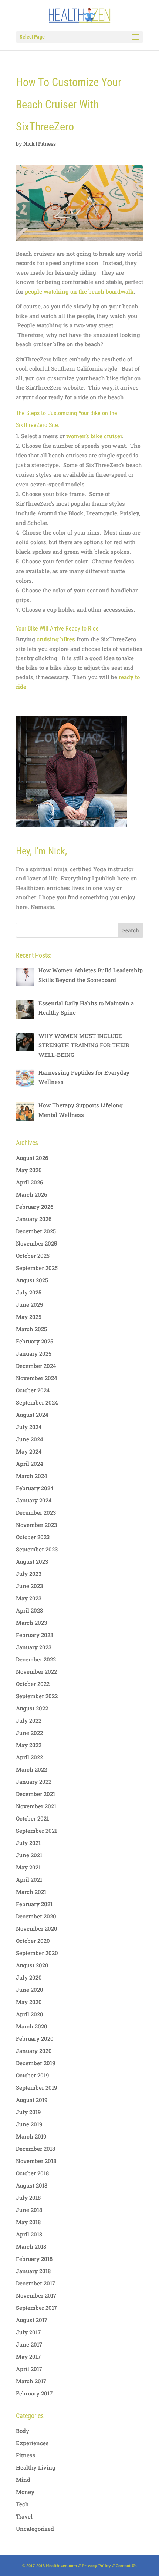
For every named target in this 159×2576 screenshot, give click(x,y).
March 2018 (31, 2246)
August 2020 (32, 1965)
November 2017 (36, 2295)
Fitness (47, 144)
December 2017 (35, 2283)
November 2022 (36, 1671)
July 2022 (29, 1720)
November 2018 (36, 2161)
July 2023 (29, 1574)
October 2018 (32, 2173)
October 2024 (33, 1390)
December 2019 (35, 2063)
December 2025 (36, 1231)
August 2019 (32, 2100)
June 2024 (30, 1439)
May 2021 (28, 1867)
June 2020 (30, 1990)
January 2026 (34, 1219)
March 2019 (31, 2136)
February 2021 (34, 1904)
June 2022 (29, 1733)
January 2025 (34, 1353)
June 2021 (29, 1855)
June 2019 (29, 2124)
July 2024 (29, 1427)
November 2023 (36, 1525)
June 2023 (29, 1586)
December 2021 (35, 1794)
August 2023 (32, 1561)
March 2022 (31, 1769)
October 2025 (33, 1256)
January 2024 (34, 1500)
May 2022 (29, 1745)
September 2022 (37, 1696)
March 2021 (31, 1892)
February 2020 (35, 2038)
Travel (24, 2516)
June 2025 (29, 1304)
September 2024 (37, 1402)
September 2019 (36, 2087)
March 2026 (31, 1194)
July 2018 (28, 2198)
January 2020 (34, 2051)
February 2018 (34, 2259)
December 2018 (35, 2149)
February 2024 (35, 1488)
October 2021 (32, 1818)
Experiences (32, 2443)
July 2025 (29, 1292)
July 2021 (28, 1843)
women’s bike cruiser (94, 436)
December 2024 (36, 1366)
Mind (23, 2480)
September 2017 (36, 2308)
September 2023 (37, 1549)
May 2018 (28, 2222)
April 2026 (29, 1182)
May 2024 (29, 1451)
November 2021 (36, 1806)
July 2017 (28, 2332)
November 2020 (37, 1928)
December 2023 (36, 1512)
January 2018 (33, 2271)
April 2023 (29, 1610)
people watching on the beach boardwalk (79, 291)
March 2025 (31, 1329)
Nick (29, 144)
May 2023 (29, 1598)
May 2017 (28, 2357)
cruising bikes (56, 639)
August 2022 (32, 1708)
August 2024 (32, 1415)
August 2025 (32, 1280)
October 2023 (33, 1537)
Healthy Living (36, 2467)
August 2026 (32, 1158)
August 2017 (32, 2320)
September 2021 (36, 1831)
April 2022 (29, 1757)
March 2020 (32, 2026)
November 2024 (37, 1378)
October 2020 (33, 1941)
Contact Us (126, 2565)
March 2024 (32, 1476)
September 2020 (37, 1953)
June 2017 (29, 2344)
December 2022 (36, 1659)
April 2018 (29, 2234)
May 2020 (29, 2002)
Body (23, 2431)
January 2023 (34, 1647)
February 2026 (35, 1207)
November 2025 (36, 1243)
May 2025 (29, 1317)
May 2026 (29, 1170)
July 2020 (29, 1977)
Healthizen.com (61, 2565)
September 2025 (37, 1268)
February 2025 (35, 1341)
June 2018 (29, 2210)
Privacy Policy (96, 2565)
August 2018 (32, 2185)
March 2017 (31, 2381)
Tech (22, 2504)
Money (25, 2492)
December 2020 (36, 1916)
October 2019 (32, 2075)
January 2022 (34, 1782)
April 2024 (30, 1464)
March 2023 (31, 1623)
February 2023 (35, 1635)
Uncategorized (35, 2529)
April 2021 (29, 1879)
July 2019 (28, 2112)
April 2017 (29, 2369)
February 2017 (34, 2393)
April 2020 (30, 2014)
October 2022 (33, 1684)
